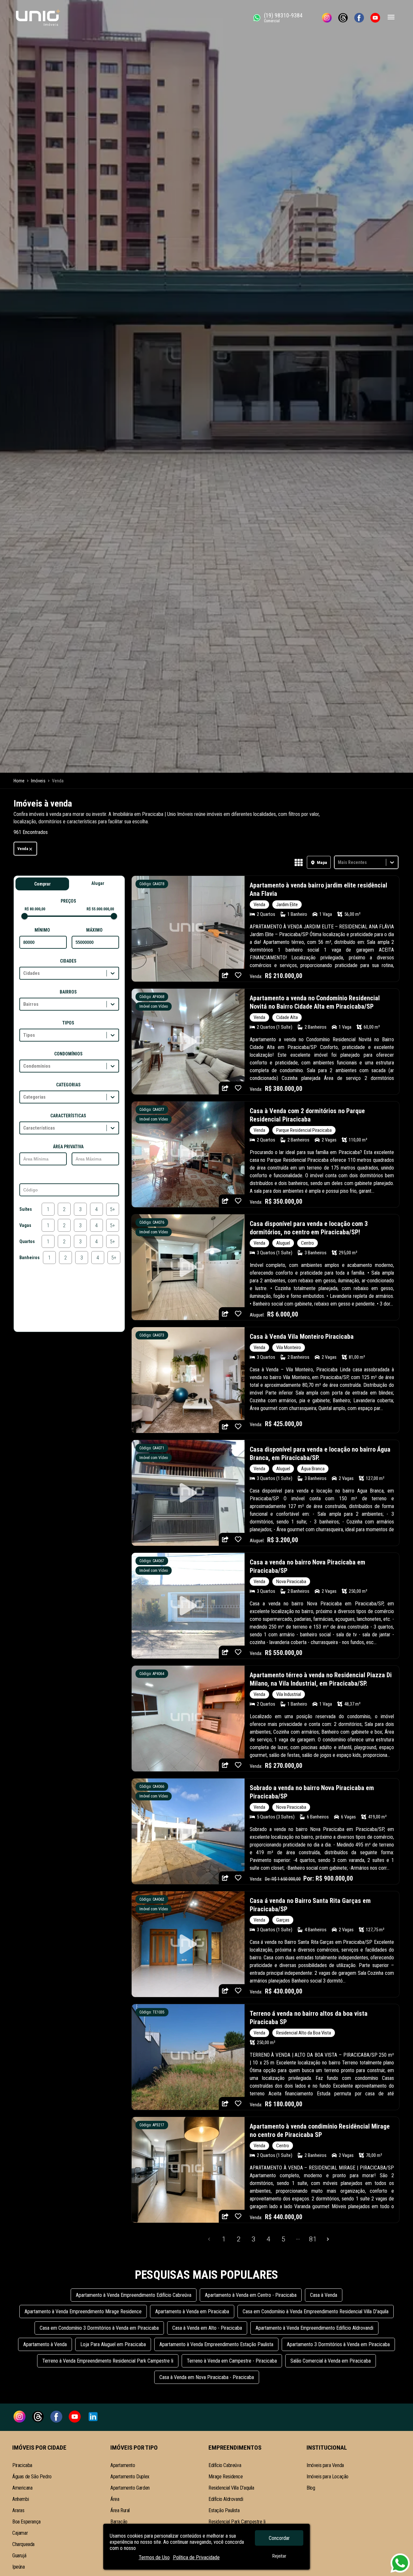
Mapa (322, 862)
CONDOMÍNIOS (68, 1054)
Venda (23, 849)
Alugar (98, 883)
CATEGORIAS (68, 1085)
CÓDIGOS (68, 1178)
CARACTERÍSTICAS (68, 1116)
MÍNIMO (42, 930)
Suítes (26, 1209)
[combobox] (338, 862)
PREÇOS (68, 901)
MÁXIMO (94, 930)
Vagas (25, 1225)
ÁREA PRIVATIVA (68, 1147)
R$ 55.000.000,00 (100, 909)
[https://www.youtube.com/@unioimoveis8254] (375, 18)
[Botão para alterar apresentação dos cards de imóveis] (299, 863)
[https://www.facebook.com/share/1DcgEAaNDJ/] (359, 18)
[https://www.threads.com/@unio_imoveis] (343, 18)
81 (313, 2239)
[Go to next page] (328, 2239)
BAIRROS (68, 992)
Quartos (27, 1241)
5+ (113, 1209)
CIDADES (68, 961)
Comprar (42, 884)
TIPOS (68, 1023)
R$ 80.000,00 (35, 909)
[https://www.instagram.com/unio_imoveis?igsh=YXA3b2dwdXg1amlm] (327, 18)
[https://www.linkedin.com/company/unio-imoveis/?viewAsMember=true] (93, 2417)
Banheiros (30, 1258)
